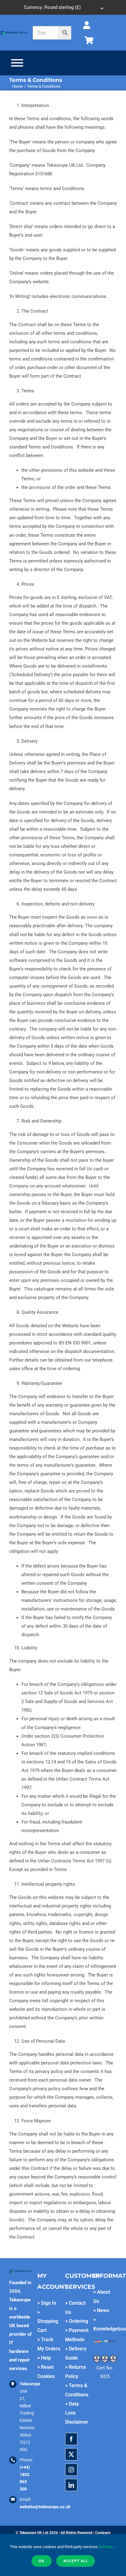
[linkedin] (71, 2485)
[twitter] (71, 2454)
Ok (42, 2561)
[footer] (14, 32)
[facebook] (71, 2439)
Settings (106, 2547)
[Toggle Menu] (17, 63)
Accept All (76, 2561)
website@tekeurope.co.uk (45, 2507)
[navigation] (63, 7)
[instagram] (71, 2470)
